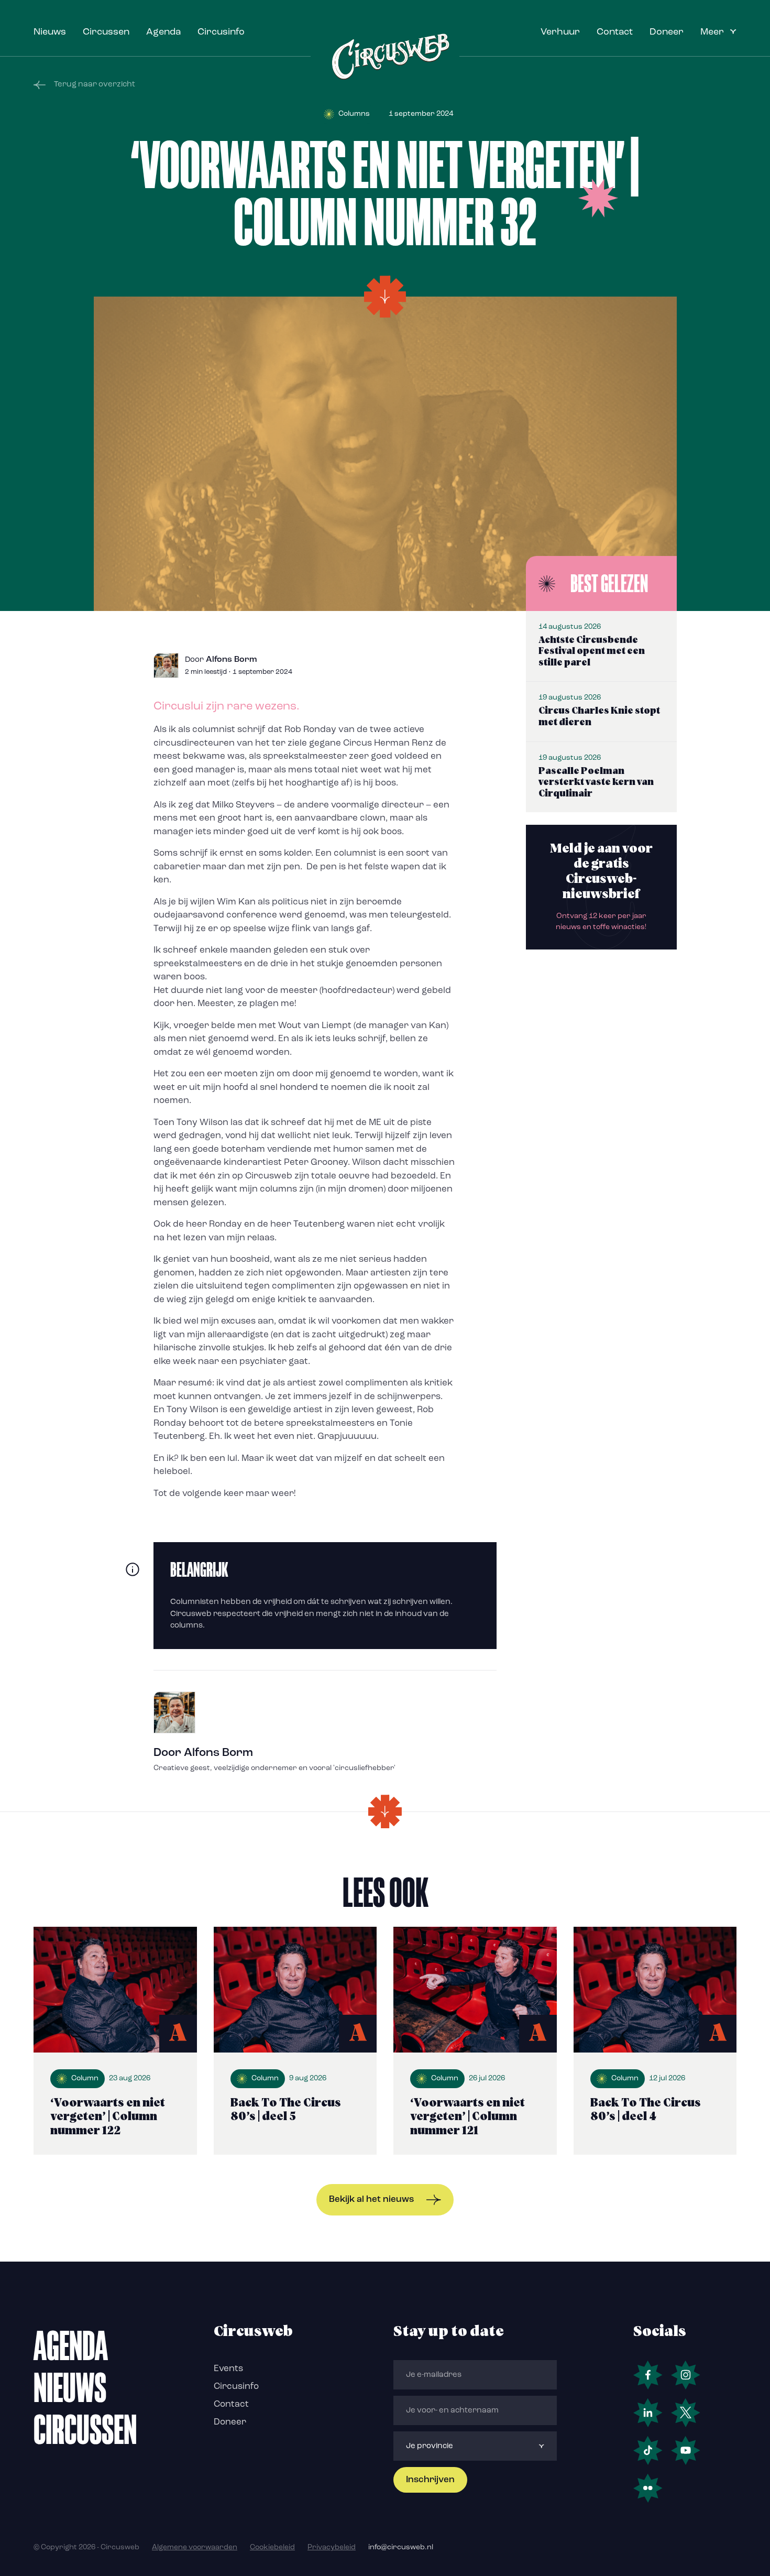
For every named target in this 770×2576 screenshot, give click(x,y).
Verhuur (560, 32)
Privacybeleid (332, 2547)
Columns (354, 114)
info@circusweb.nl (401, 2547)
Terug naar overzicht (95, 85)
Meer (712, 32)
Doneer (667, 32)
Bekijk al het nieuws (371, 2200)
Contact (615, 32)
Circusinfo (221, 32)
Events (228, 2369)
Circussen (106, 32)
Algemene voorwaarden (195, 2547)
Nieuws (50, 32)
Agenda (163, 32)
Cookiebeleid (272, 2547)
